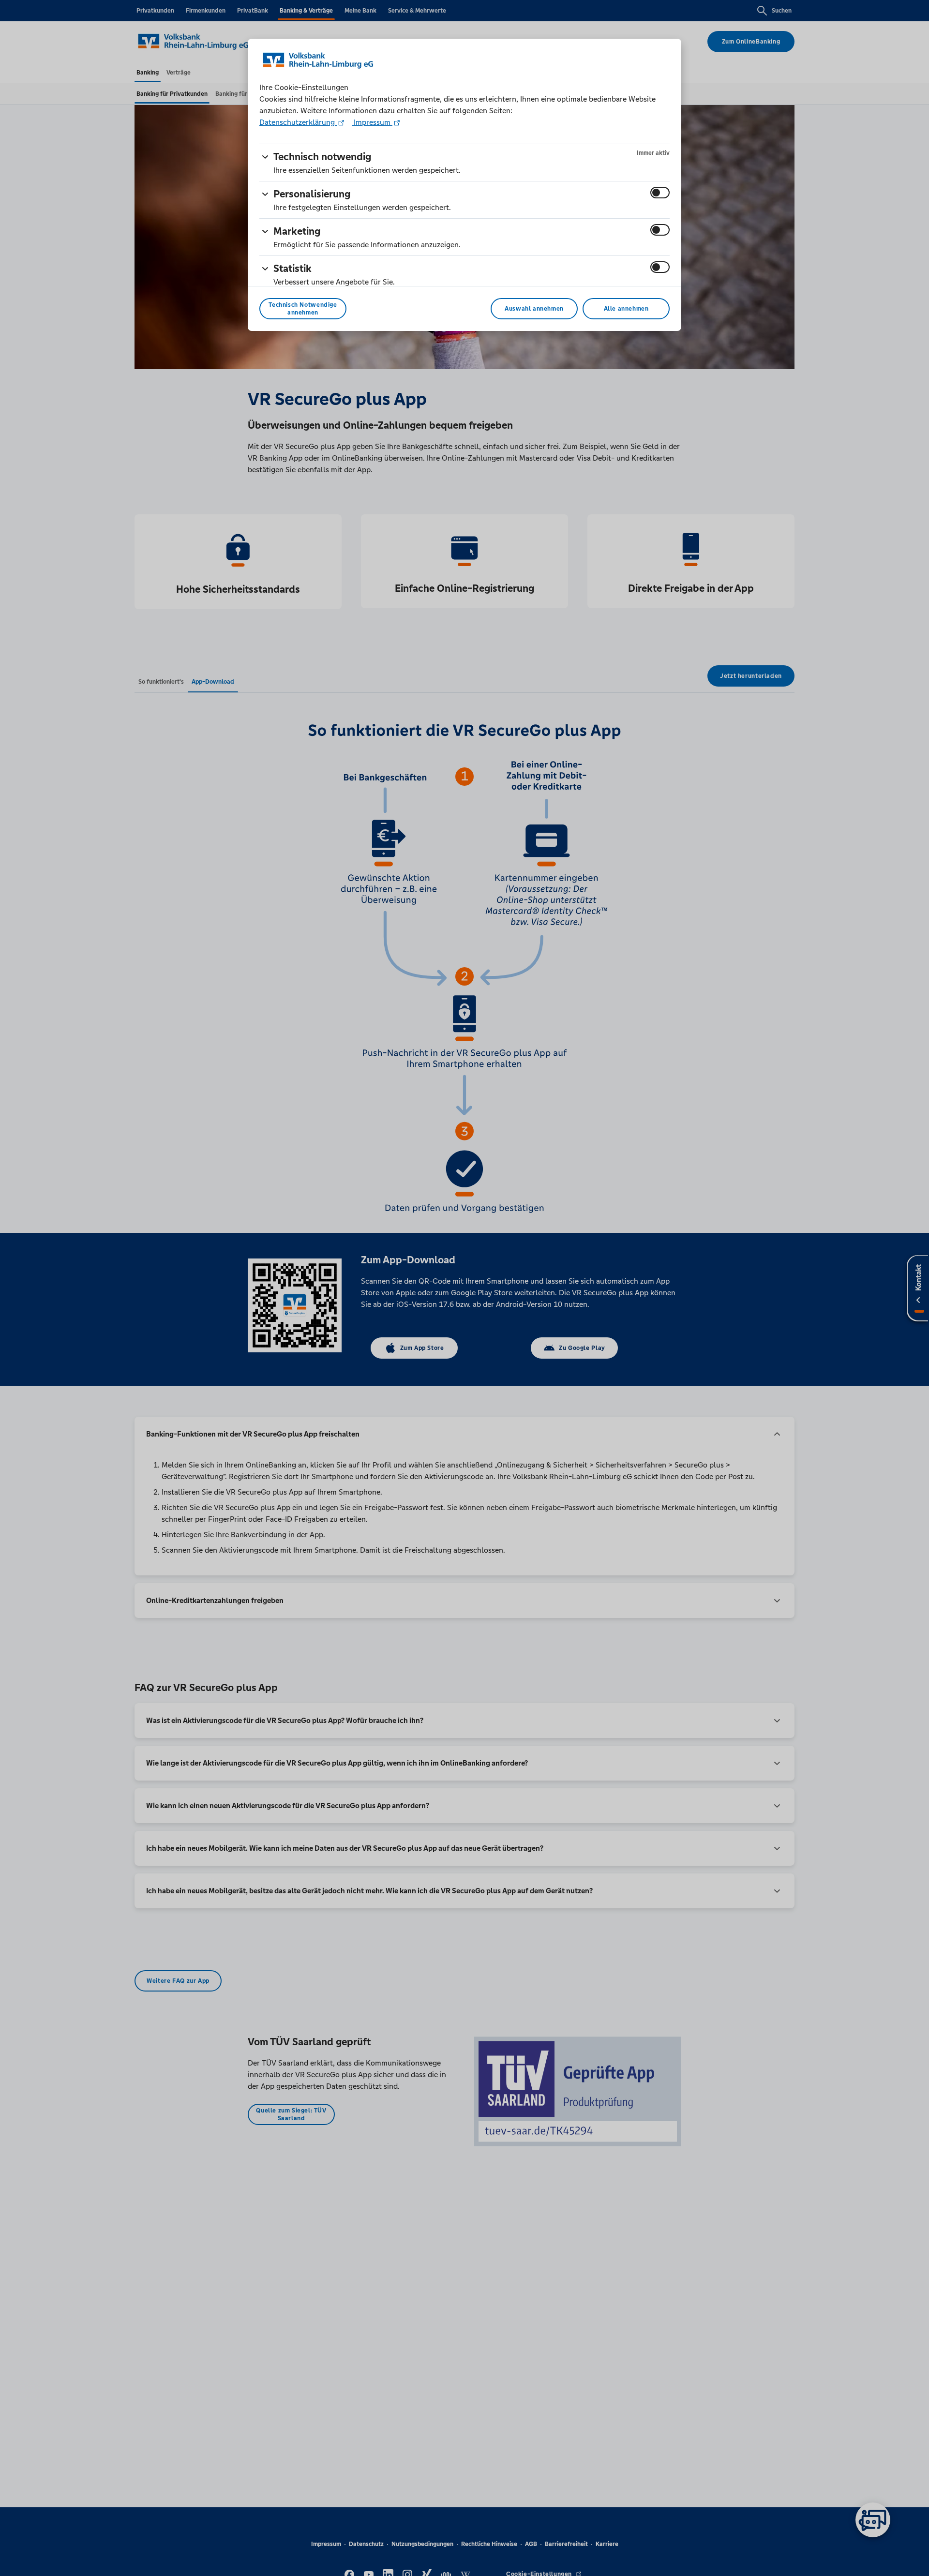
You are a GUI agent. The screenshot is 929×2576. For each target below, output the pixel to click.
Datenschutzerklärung (298, 122)
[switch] (660, 193)
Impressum (372, 122)
